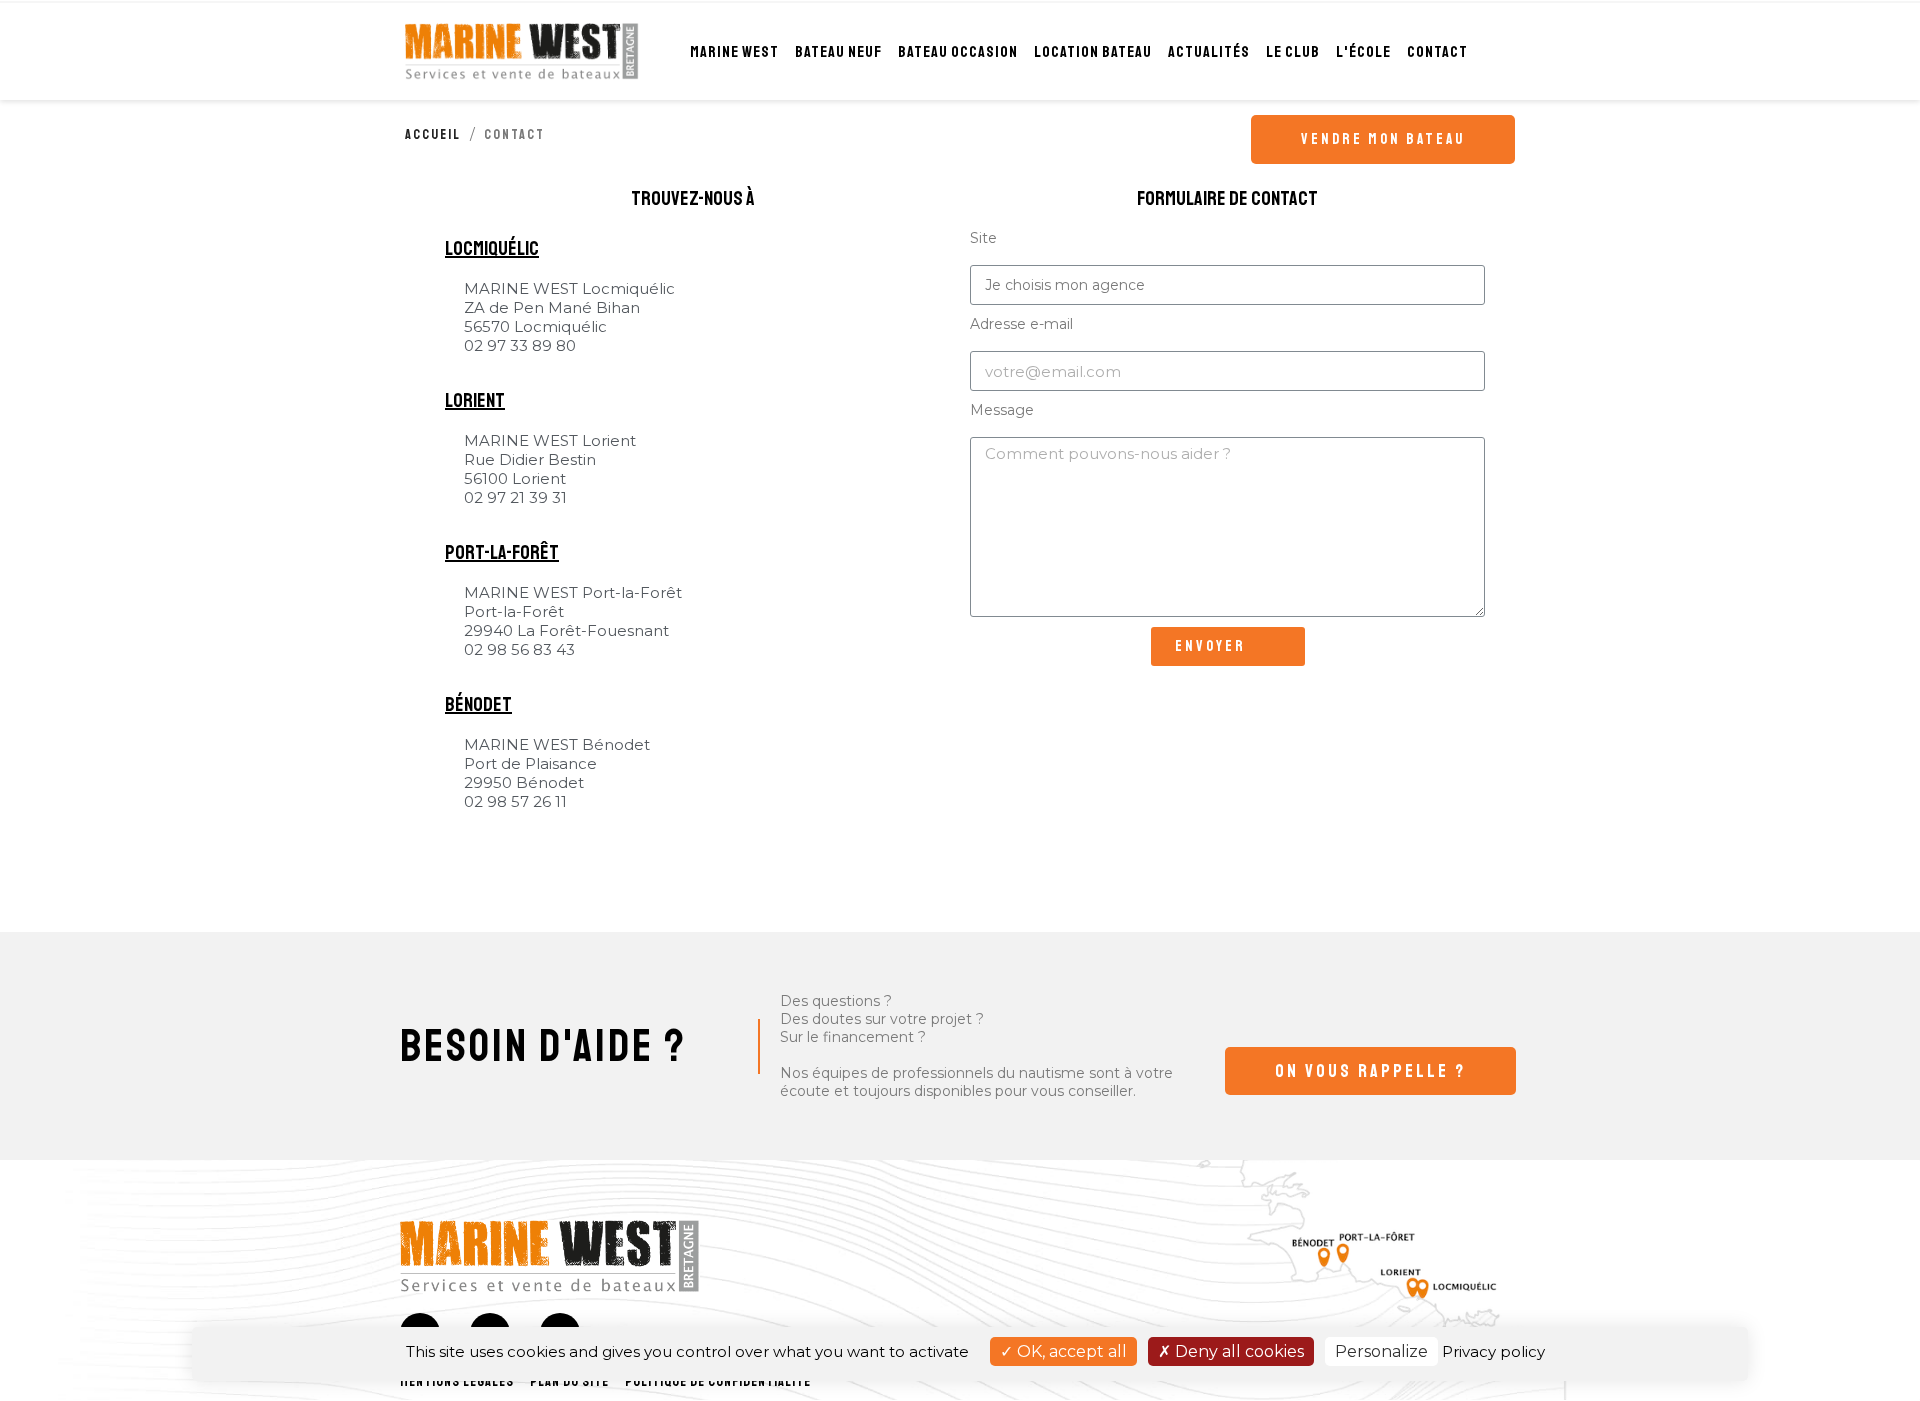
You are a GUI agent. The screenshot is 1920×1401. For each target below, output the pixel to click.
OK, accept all (1070, 1351)
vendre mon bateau (1383, 139)
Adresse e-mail (1021, 324)
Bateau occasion (958, 52)
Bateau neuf (838, 52)
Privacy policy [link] (1493, 1351)
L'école (1363, 52)
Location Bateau (1093, 52)
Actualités (1209, 52)
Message (1002, 410)
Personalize (1381, 1351)
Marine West (734, 52)
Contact (1437, 52)
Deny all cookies (1237, 1351)
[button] (1370, 1071)
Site (983, 238)
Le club (1293, 52)
